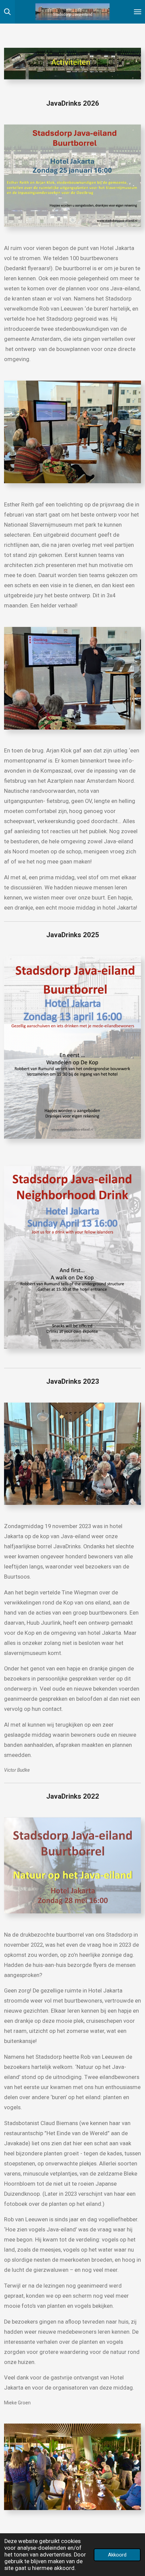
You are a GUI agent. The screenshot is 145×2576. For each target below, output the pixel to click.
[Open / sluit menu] (138, 12)
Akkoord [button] (117, 2555)
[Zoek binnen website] (7, 12)
